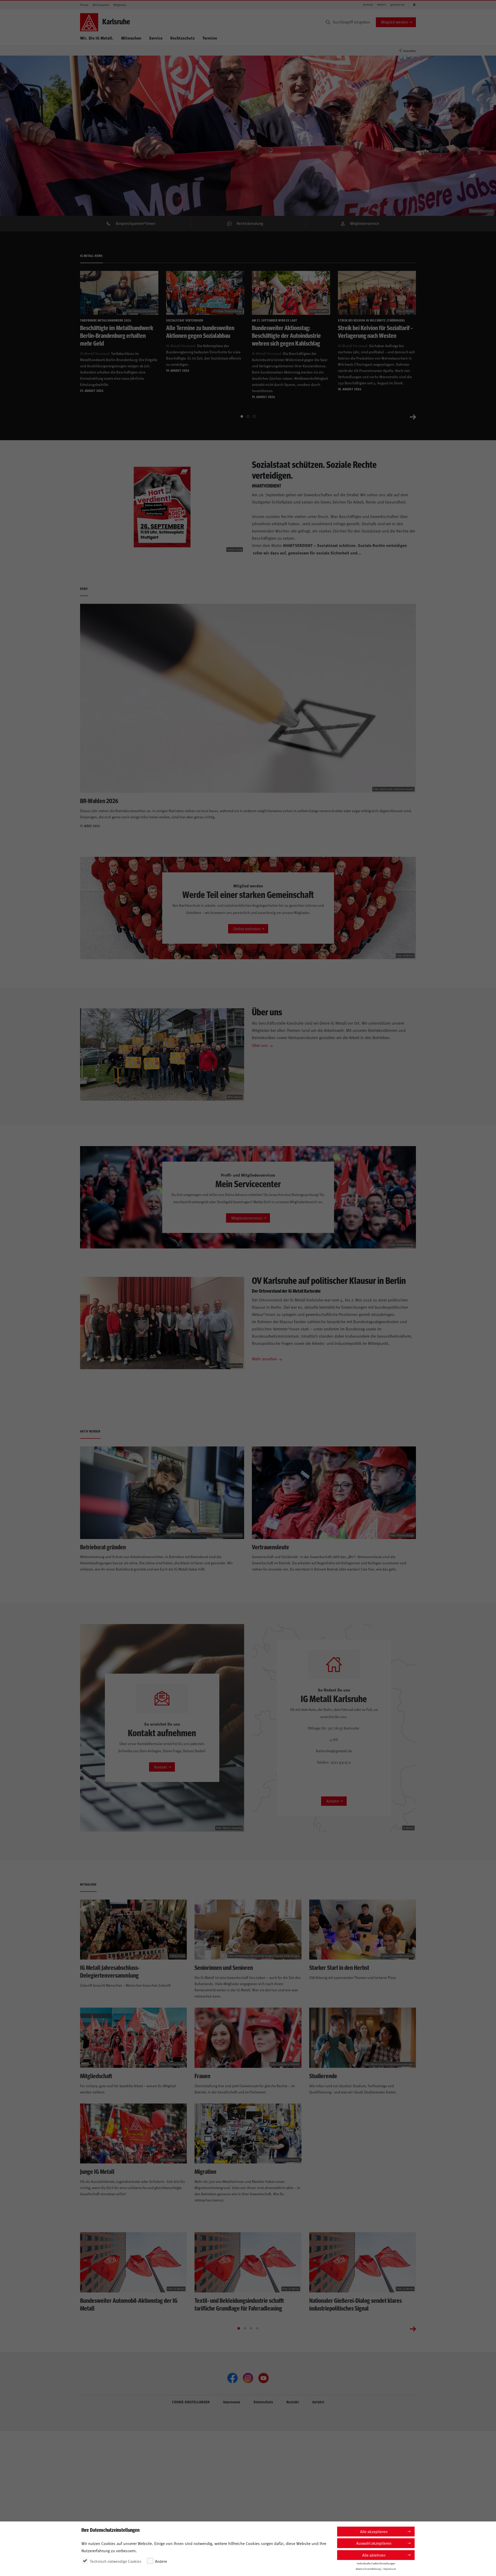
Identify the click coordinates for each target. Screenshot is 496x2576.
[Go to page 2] (248, 416)
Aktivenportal (101, 5)
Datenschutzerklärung (368, 2569)
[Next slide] (413, 416)
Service (156, 38)
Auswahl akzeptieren (374, 2543)
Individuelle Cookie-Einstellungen (376, 2563)
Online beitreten (247, 929)
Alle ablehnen (374, 2555)
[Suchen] (328, 22)
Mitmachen (131, 38)
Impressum (232, 2402)
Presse (84, 5)
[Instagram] (248, 2378)
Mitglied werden (395, 22)
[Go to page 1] (242, 416)
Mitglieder (120, 5)
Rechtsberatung (250, 223)
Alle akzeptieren (374, 2531)
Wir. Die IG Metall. (97, 38)
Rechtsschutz (183, 38)
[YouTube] (263, 2378)
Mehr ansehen (265, 1359)
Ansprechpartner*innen (135, 223)
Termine (210, 38)
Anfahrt (382, 5)
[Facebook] (233, 2378)
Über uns (260, 1045)
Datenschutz (263, 2402)
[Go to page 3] (254, 416)
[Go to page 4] (257, 2328)
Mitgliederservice (365, 223)
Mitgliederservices (247, 1218)
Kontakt (368, 5)
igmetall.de (397, 5)
